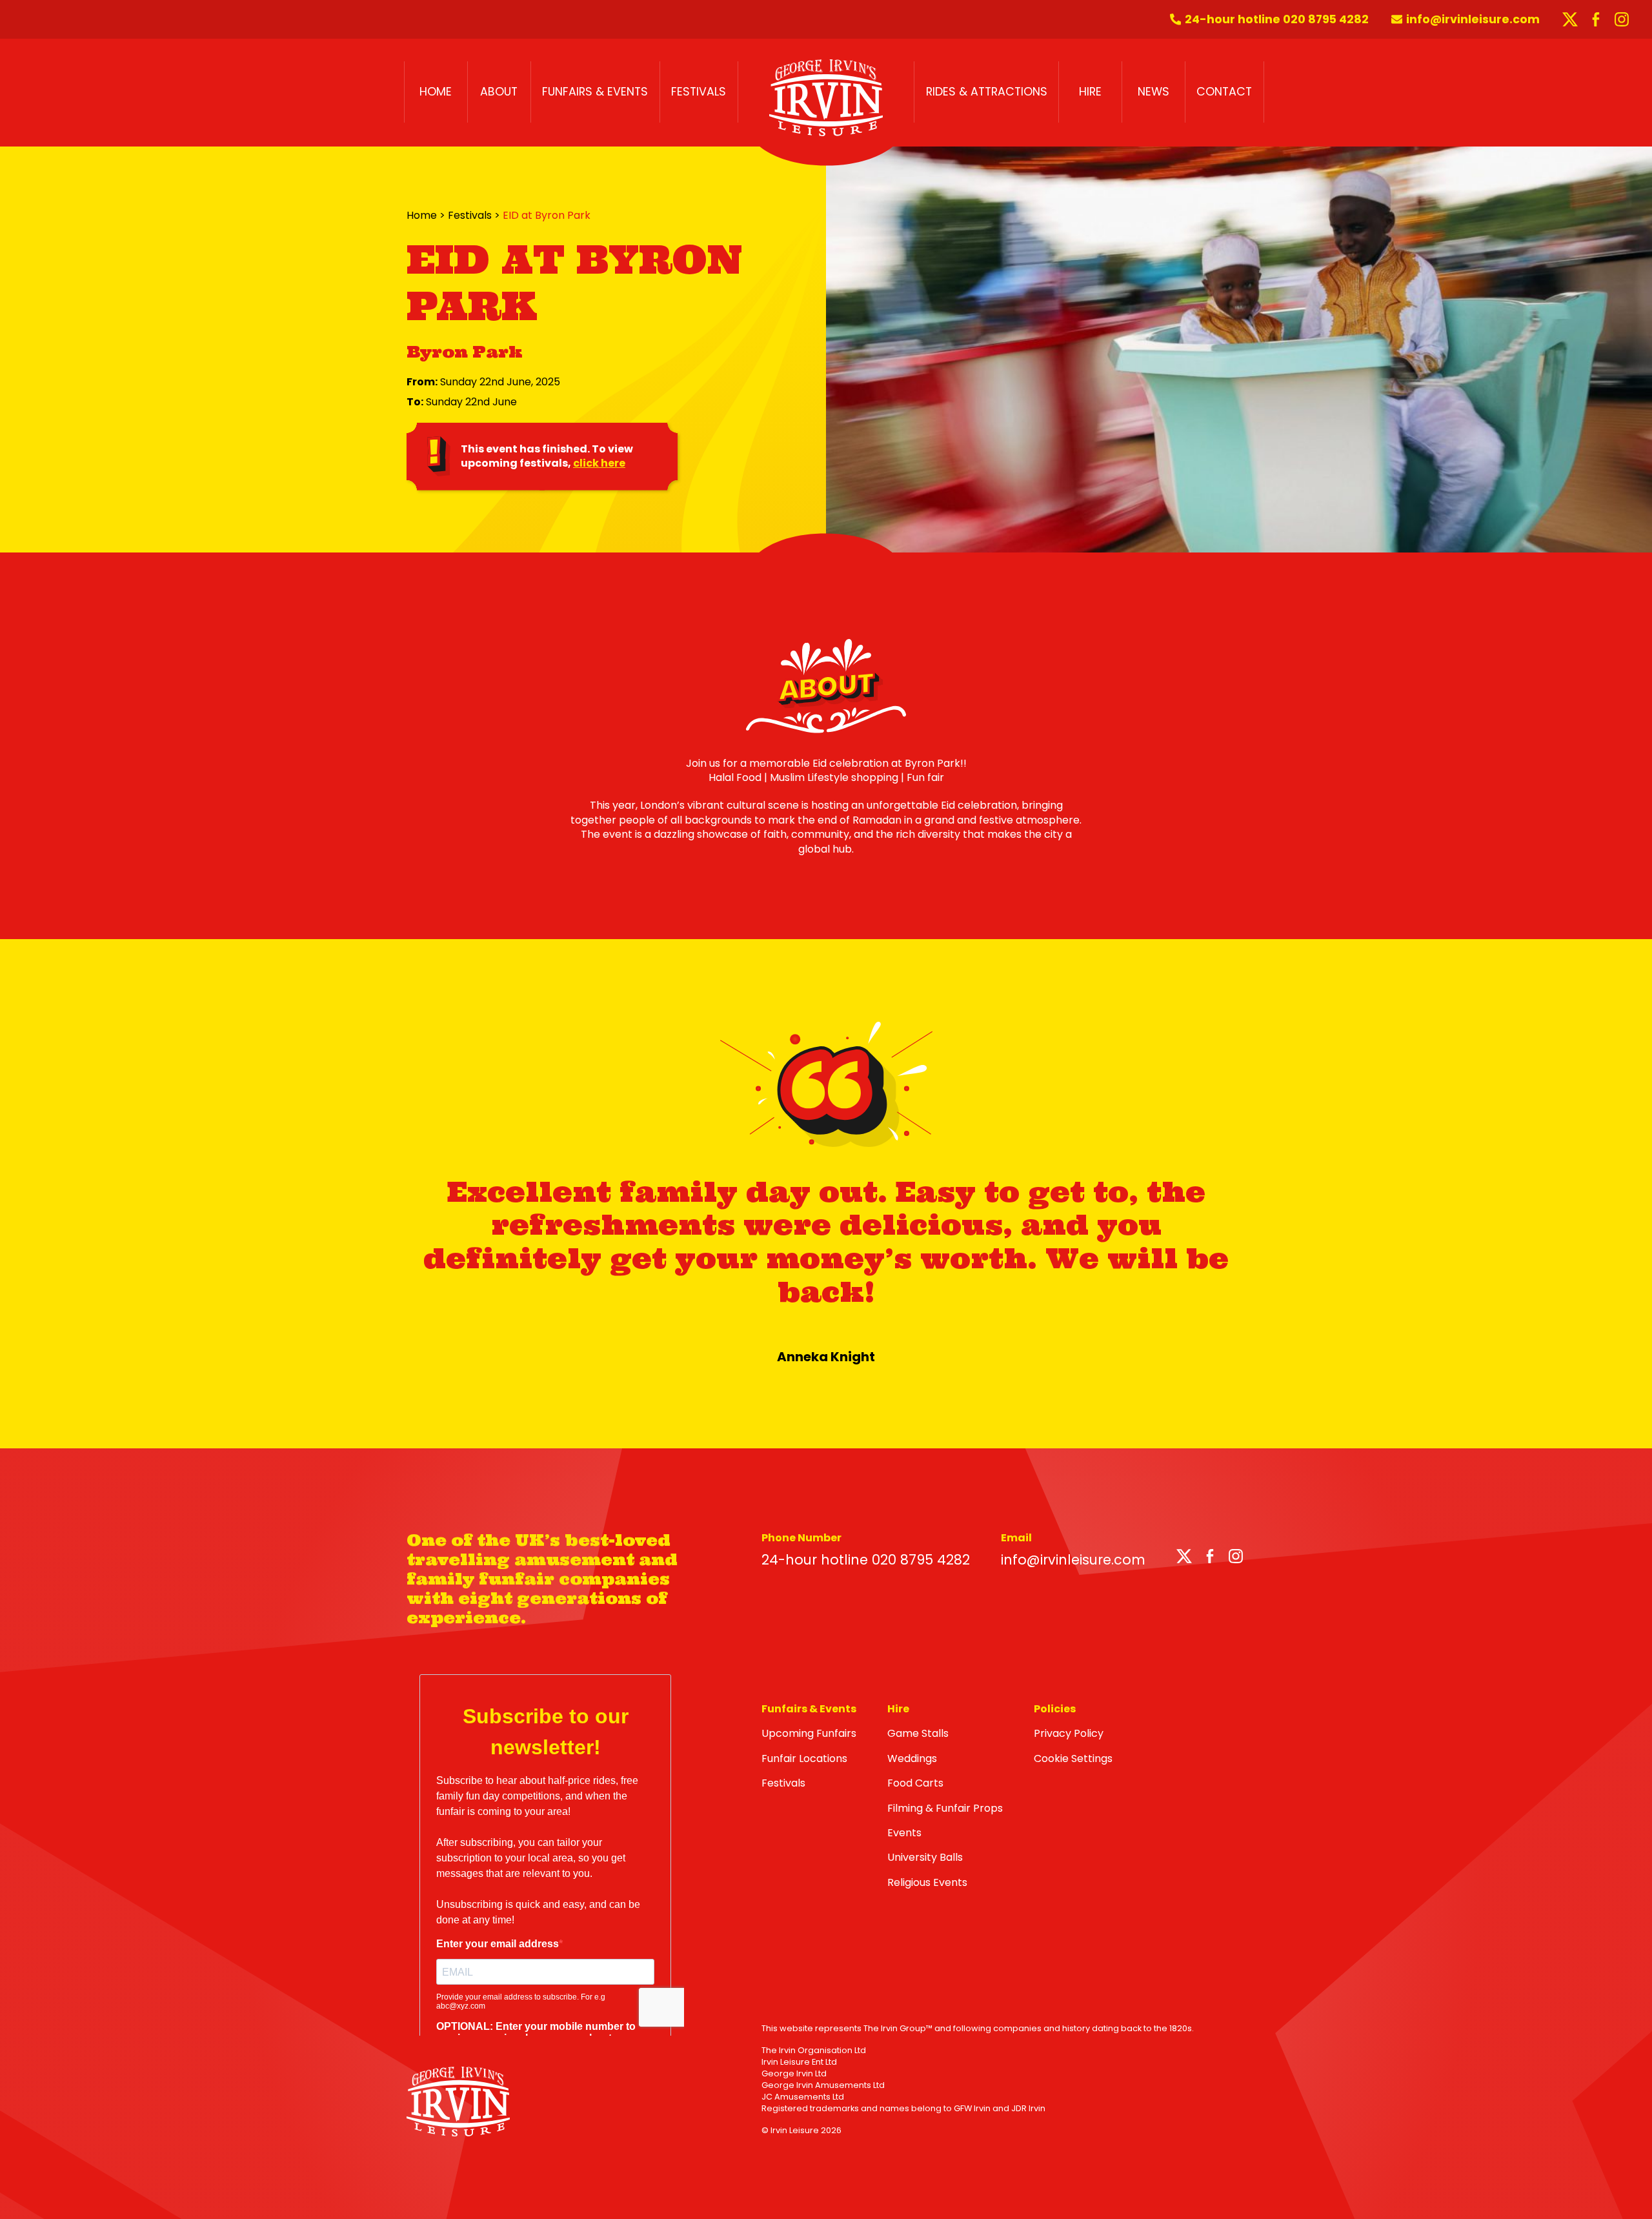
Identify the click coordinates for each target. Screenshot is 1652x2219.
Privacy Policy (1069, 1733)
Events (904, 1833)
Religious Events (927, 1882)
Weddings (912, 1758)
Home (436, 92)
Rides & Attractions (987, 92)
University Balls (925, 1857)
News (1153, 92)
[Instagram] (1236, 1558)
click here (599, 463)
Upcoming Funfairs (809, 1733)
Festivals (699, 92)
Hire (1090, 92)
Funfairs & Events (595, 92)
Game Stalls (918, 1733)
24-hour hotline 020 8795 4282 (866, 1560)
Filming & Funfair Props (945, 1808)
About (499, 92)
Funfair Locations (804, 1758)
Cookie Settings (1073, 1758)
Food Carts (915, 1783)
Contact (1224, 92)
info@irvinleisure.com (1073, 1560)
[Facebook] (1210, 1558)
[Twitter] (1184, 1558)
